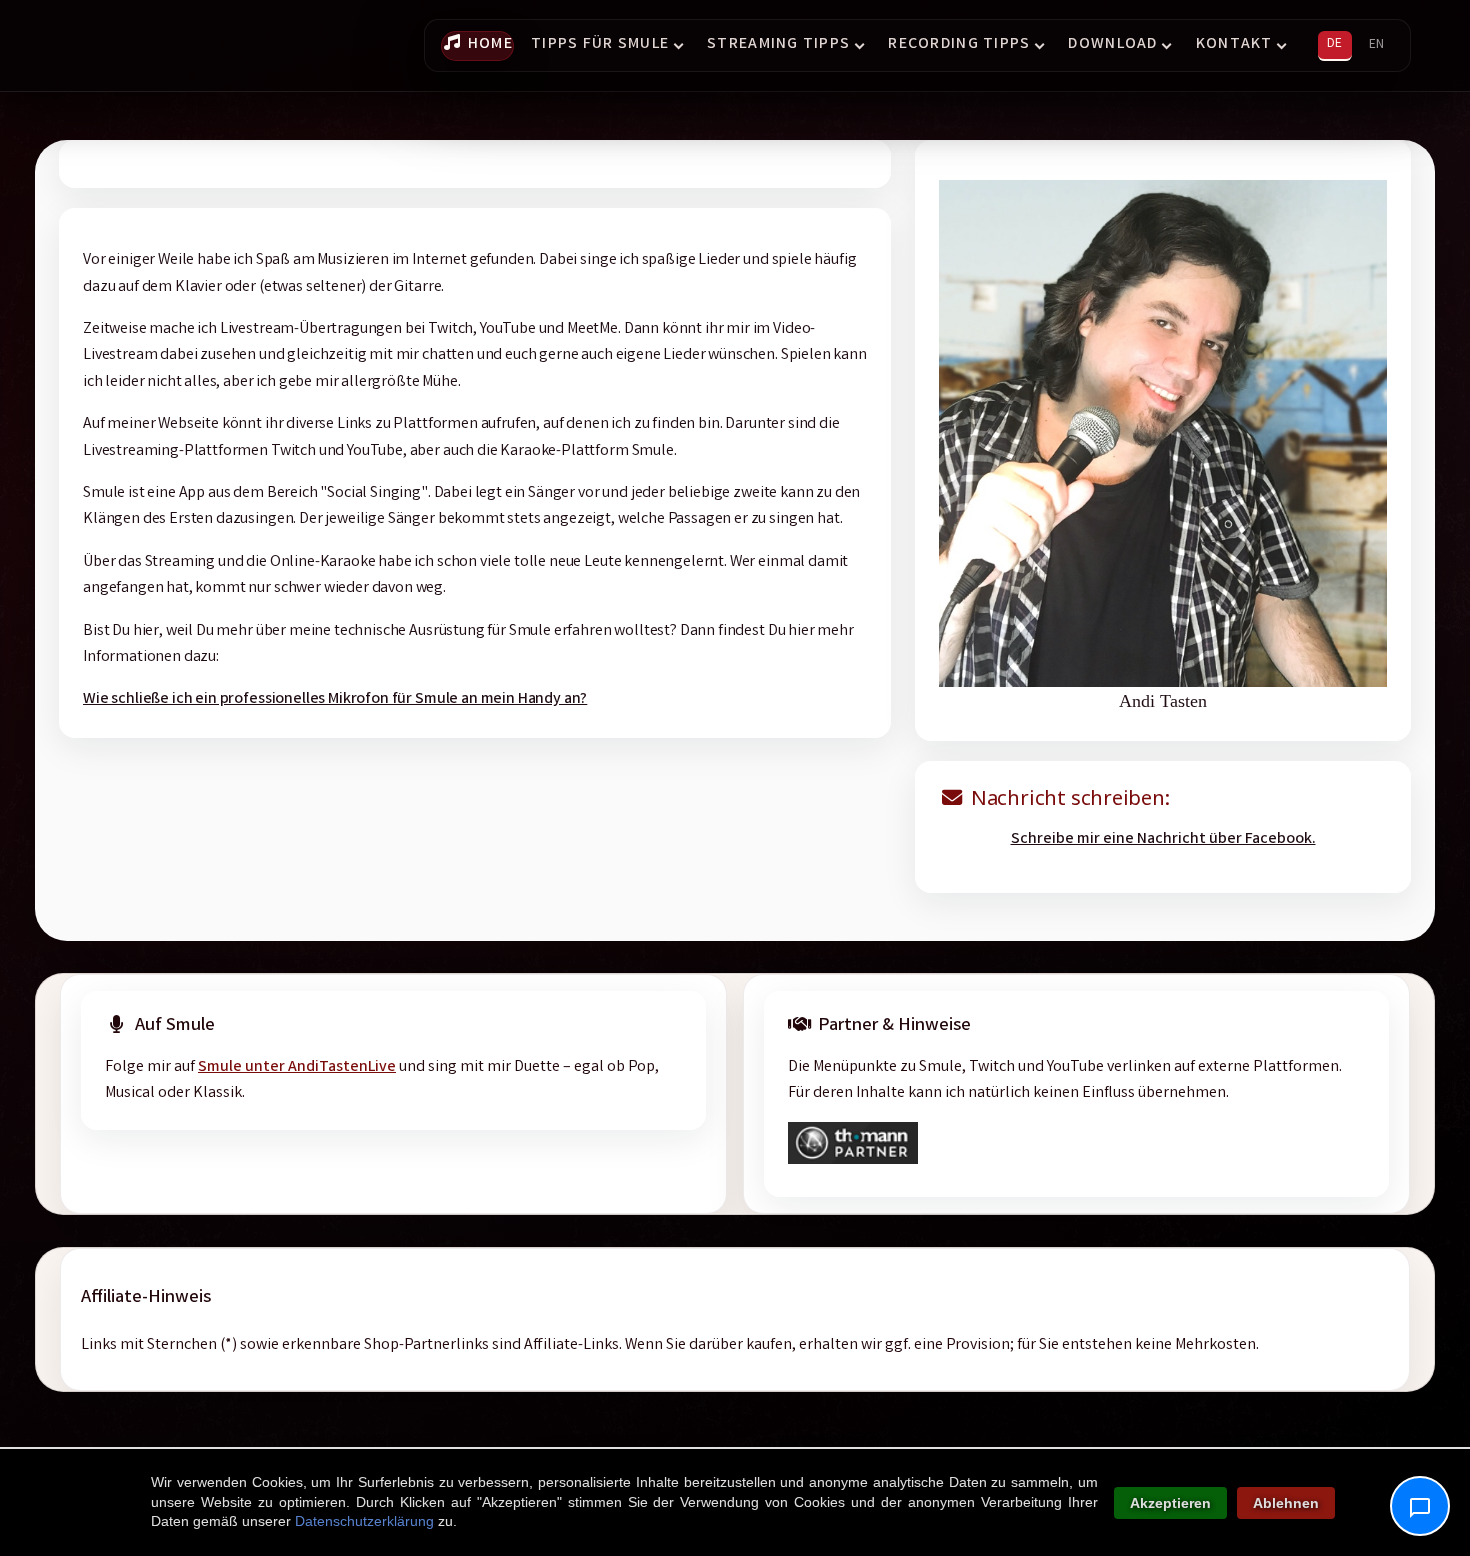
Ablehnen (1286, 1503)
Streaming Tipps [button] (778, 44)
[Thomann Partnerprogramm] (853, 1160)
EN (1376, 45)
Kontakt (1234, 44)
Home (490, 44)
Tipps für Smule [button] (600, 44)
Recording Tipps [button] (959, 44)
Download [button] (1112, 44)
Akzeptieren (1170, 1503)
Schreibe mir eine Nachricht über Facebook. (1163, 839)
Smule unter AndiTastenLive (297, 1067)
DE (1334, 44)
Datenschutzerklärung (364, 1521)
